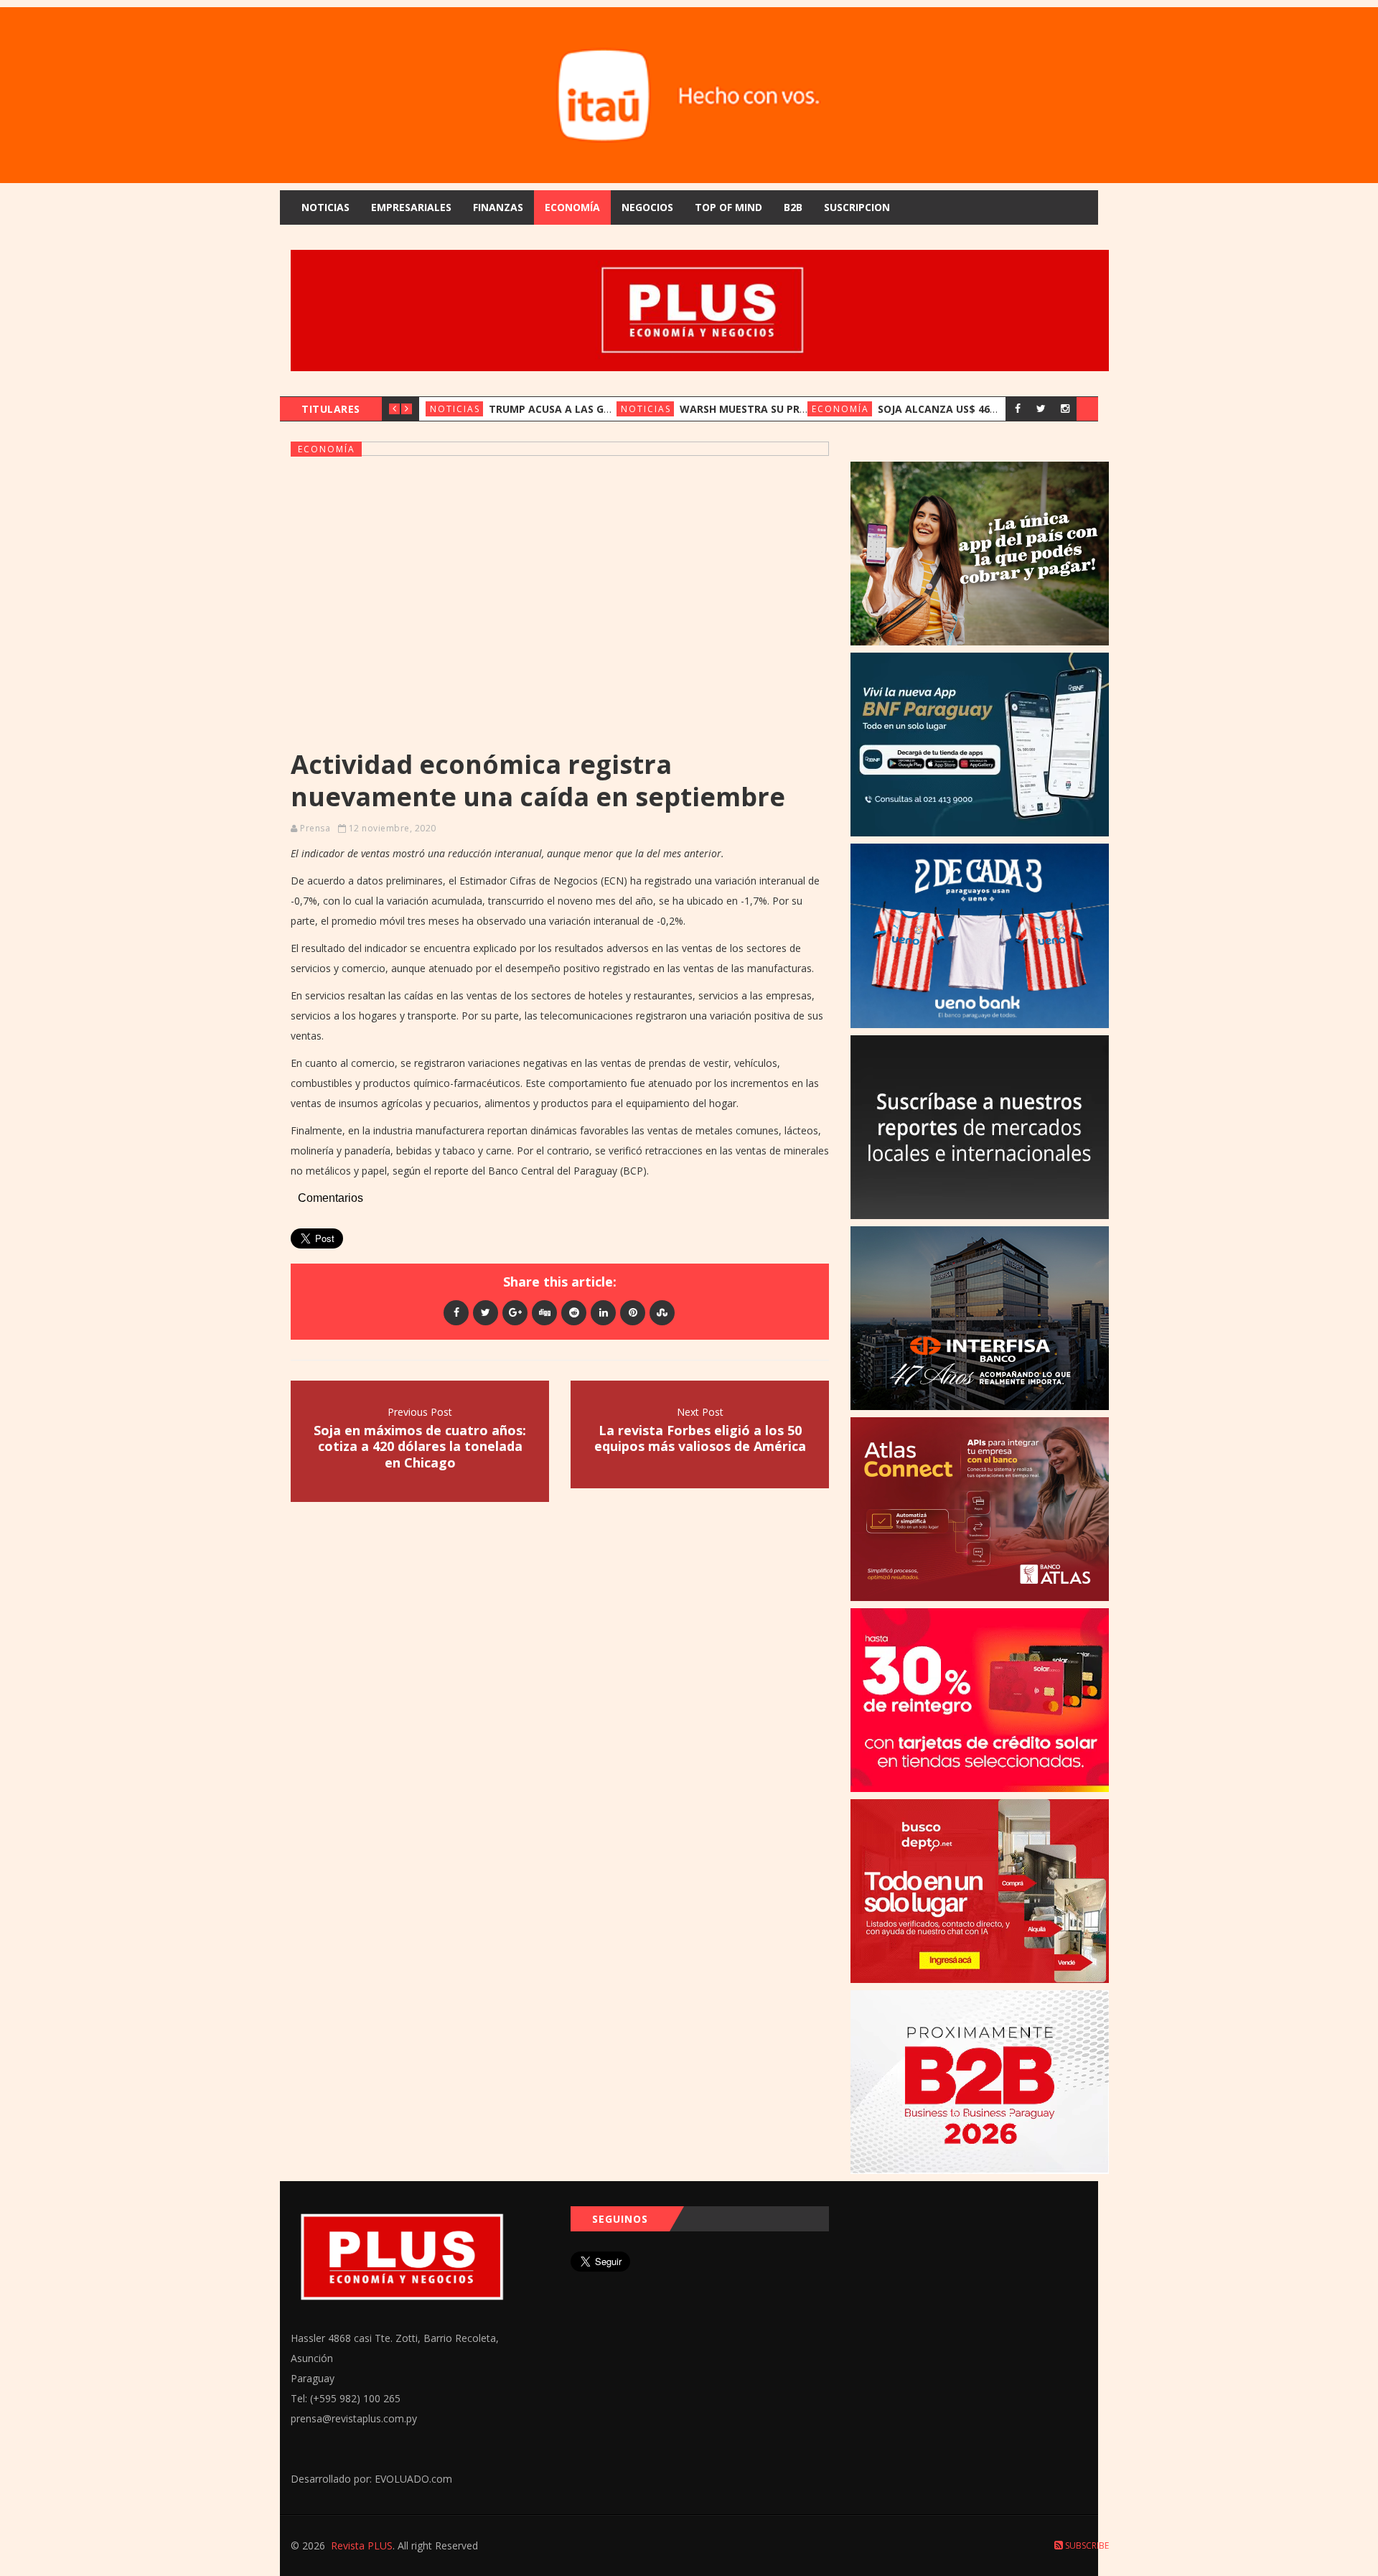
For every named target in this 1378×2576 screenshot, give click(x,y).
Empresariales (411, 207)
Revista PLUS (362, 2545)
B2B (793, 207)
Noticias (325, 207)
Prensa (315, 828)
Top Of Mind (728, 207)
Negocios (647, 207)
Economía (572, 207)
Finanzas (498, 207)
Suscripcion (857, 207)
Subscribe (1086, 2545)
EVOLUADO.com (413, 2479)
